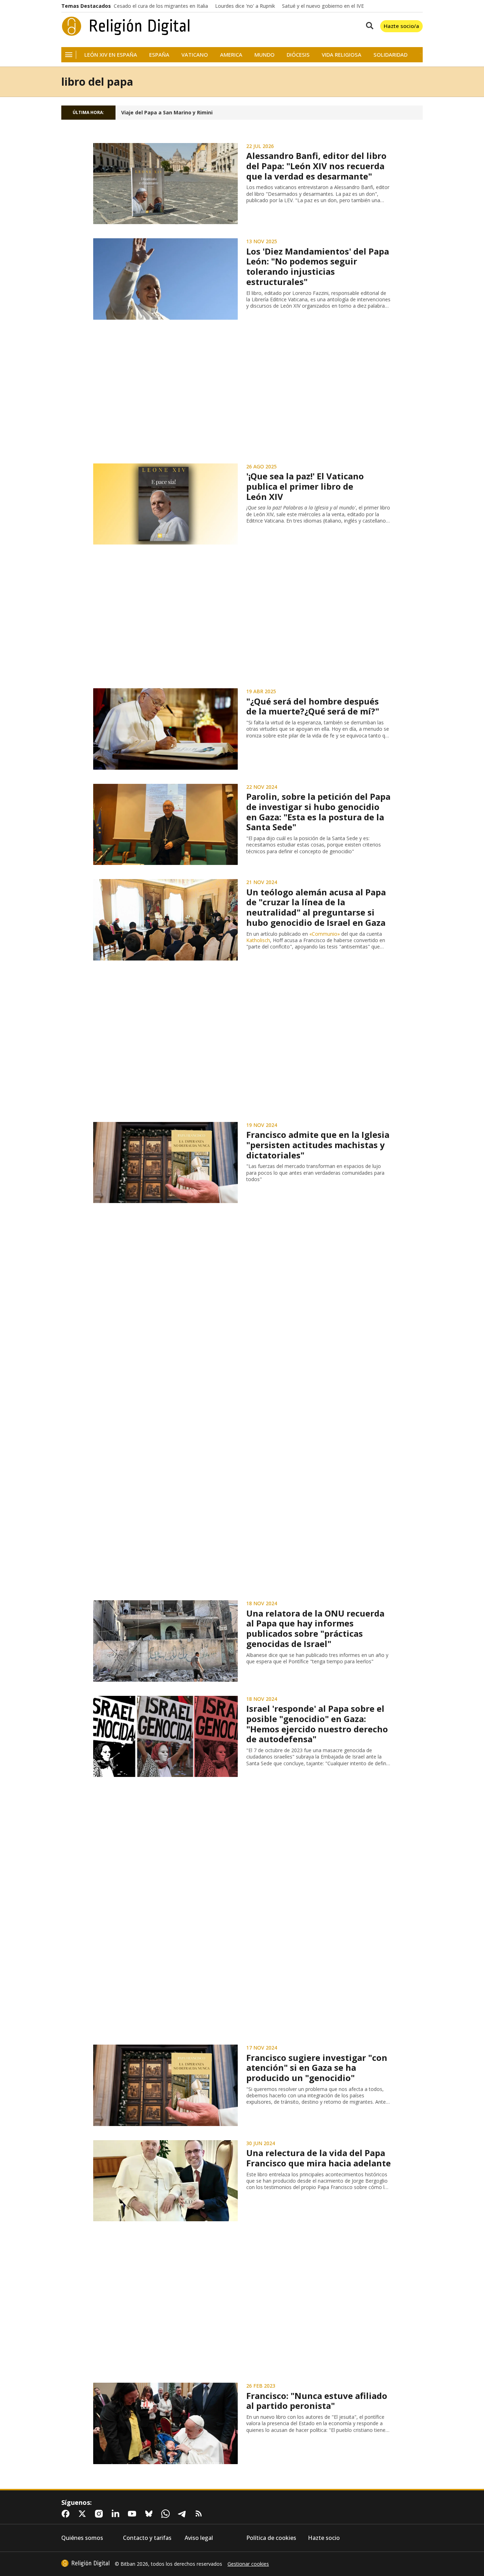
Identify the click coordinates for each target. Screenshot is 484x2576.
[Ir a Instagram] (100, 2514)
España (159, 55)
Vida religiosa (342, 55)
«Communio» (325, 934)
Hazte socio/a (401, 26)
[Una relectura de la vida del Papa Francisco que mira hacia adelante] (165, 2181)
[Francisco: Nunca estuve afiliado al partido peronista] (165, 2423)
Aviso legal (199, 2538)
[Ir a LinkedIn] (117, 2514)
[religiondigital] (85, 2563)
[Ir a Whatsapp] (167, 2514)
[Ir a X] (84, 2514)
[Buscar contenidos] (368, 26)
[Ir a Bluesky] (150, 2514)
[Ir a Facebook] (67, 2514)
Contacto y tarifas (147, 2538)
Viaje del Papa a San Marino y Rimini (167, 113)
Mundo (264, 55)
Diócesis (298, 55)
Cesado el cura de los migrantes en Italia (161, 6)
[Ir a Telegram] (184, 2514)
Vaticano (195, 55)
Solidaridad (390, 55)
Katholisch (258, 940)
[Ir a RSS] (200, 2514)
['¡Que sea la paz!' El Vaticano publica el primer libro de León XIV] (165, 504)
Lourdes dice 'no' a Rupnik (245, 6)
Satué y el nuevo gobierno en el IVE (323, 6)
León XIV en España (111, 55)
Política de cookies (271, 2538)
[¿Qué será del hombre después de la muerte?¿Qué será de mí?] (165, 729)
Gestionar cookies (248, 2564)
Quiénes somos (82, 2538)
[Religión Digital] (126, 26)
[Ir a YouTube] (134, 2514)
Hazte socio (324, 2538)
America (231, 55)
